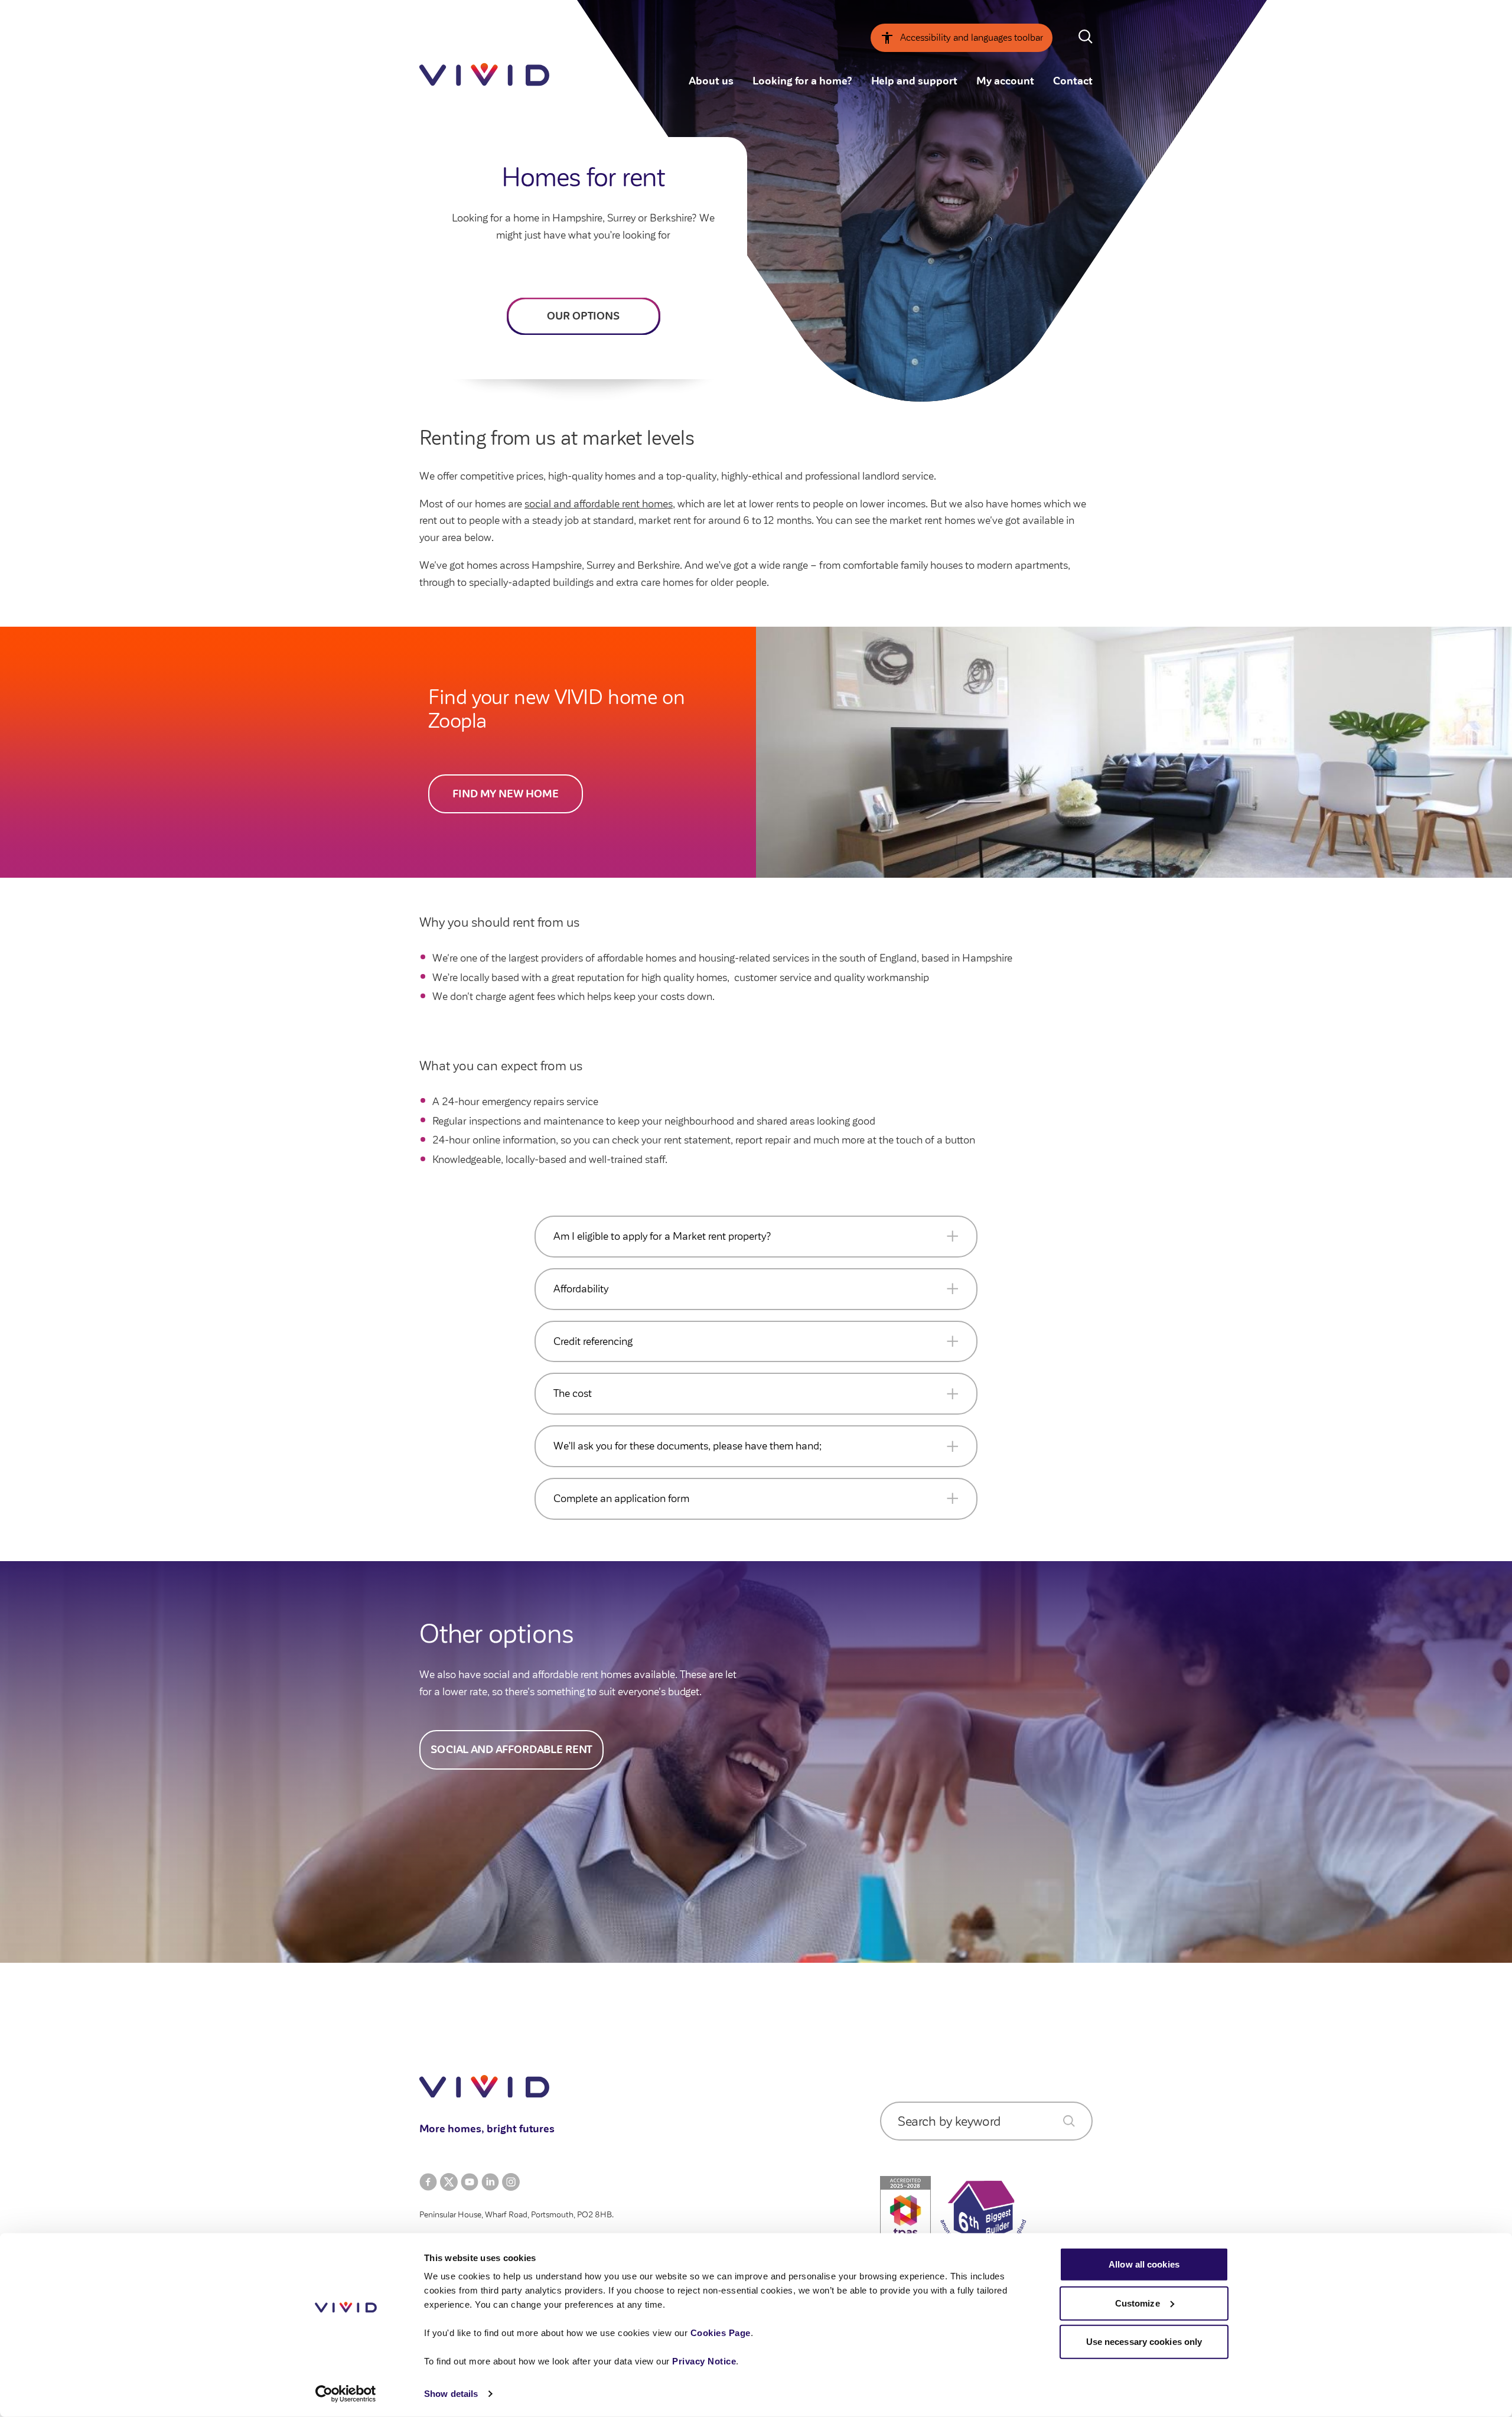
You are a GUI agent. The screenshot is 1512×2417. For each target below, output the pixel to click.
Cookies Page (721, 2333)
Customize (1138, 2303)
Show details (451, 2394)
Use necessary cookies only (1144, 2342)
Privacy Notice (704, 2361)
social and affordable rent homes (599, 504)
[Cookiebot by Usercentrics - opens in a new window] (346, 2394)
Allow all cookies (1144, 2264)
